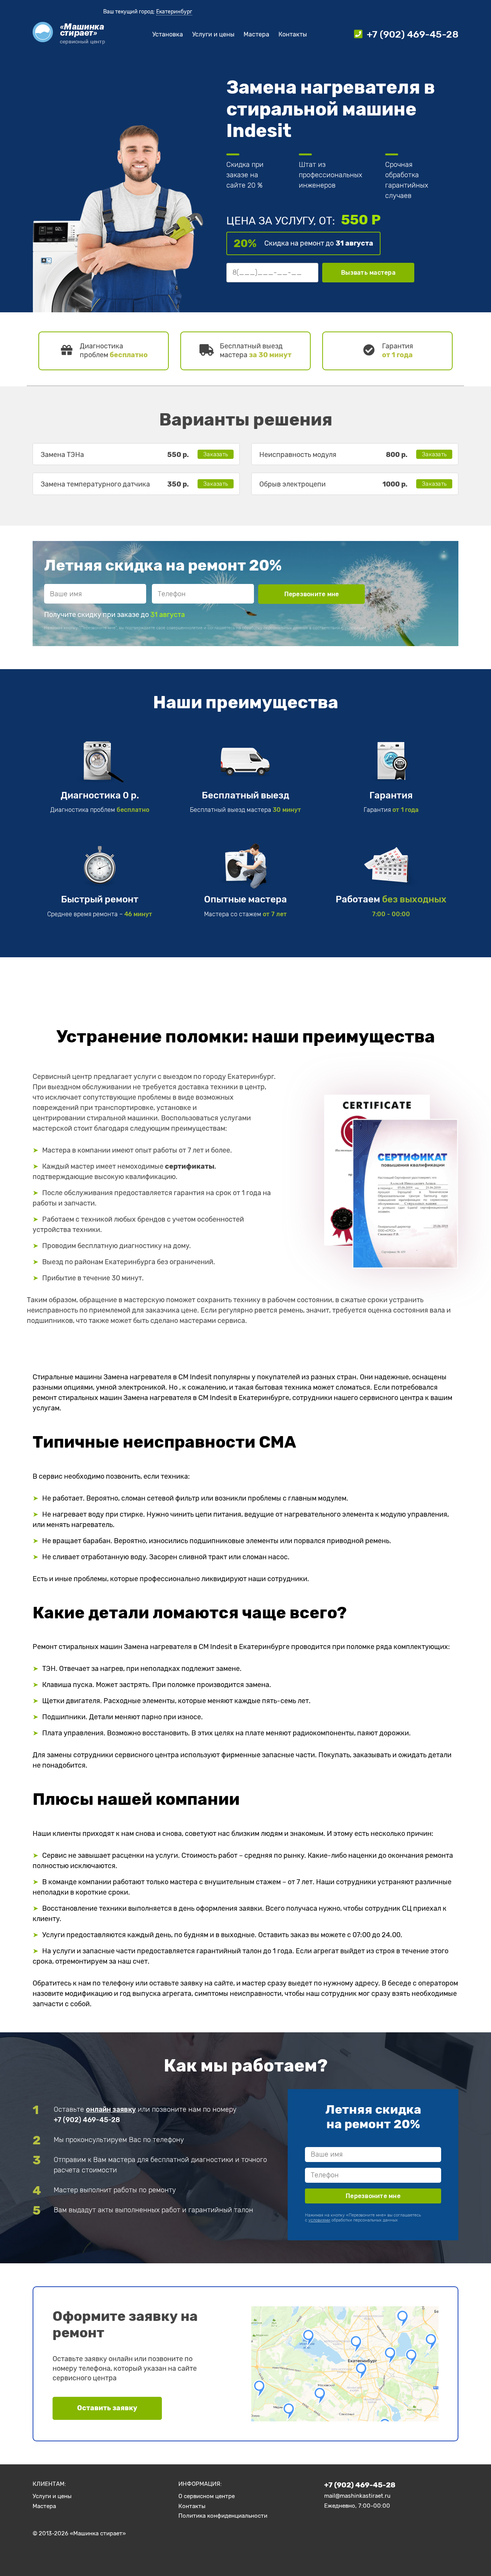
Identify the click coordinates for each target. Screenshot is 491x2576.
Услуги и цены (213, 34)
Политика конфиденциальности (223, 2516)
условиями (355, 628)
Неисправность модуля (298, 455)
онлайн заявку (111, 2109)
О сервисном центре (207, 2496)
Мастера (256, 34)
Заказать (216, 454)
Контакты (293, 34)
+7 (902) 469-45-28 (87, 2120)
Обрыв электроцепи (292, 484)
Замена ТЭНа (62, 455)
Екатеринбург (174, 12)
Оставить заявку (107, 2408)
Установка (168, 34)
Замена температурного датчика (95, 484)
